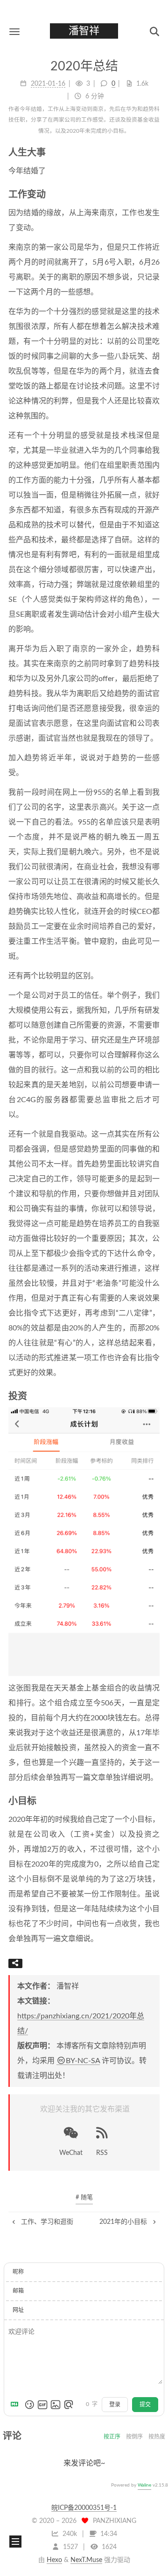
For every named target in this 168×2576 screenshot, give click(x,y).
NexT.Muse (86, 2560)
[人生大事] (156, 152)
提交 (145, 2405)
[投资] (156, 1396)
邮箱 (18, 2291)
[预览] (69, 2405)
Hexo (54, 2560)
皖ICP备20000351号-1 (84, 2508)
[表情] (29, 2405)
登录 (115, 2405)
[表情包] (42, 2405)
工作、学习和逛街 (46, 2222)
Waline (144, 2485)
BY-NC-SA (83, 2061)
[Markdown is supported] (16, 2405)
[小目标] (156, 1801)
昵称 (18, 2272)
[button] (14, 31)
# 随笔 (84, 2198)
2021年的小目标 (124, 2222)
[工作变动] (156, 194)
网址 (18, 2310)
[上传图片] (56, 2405)
